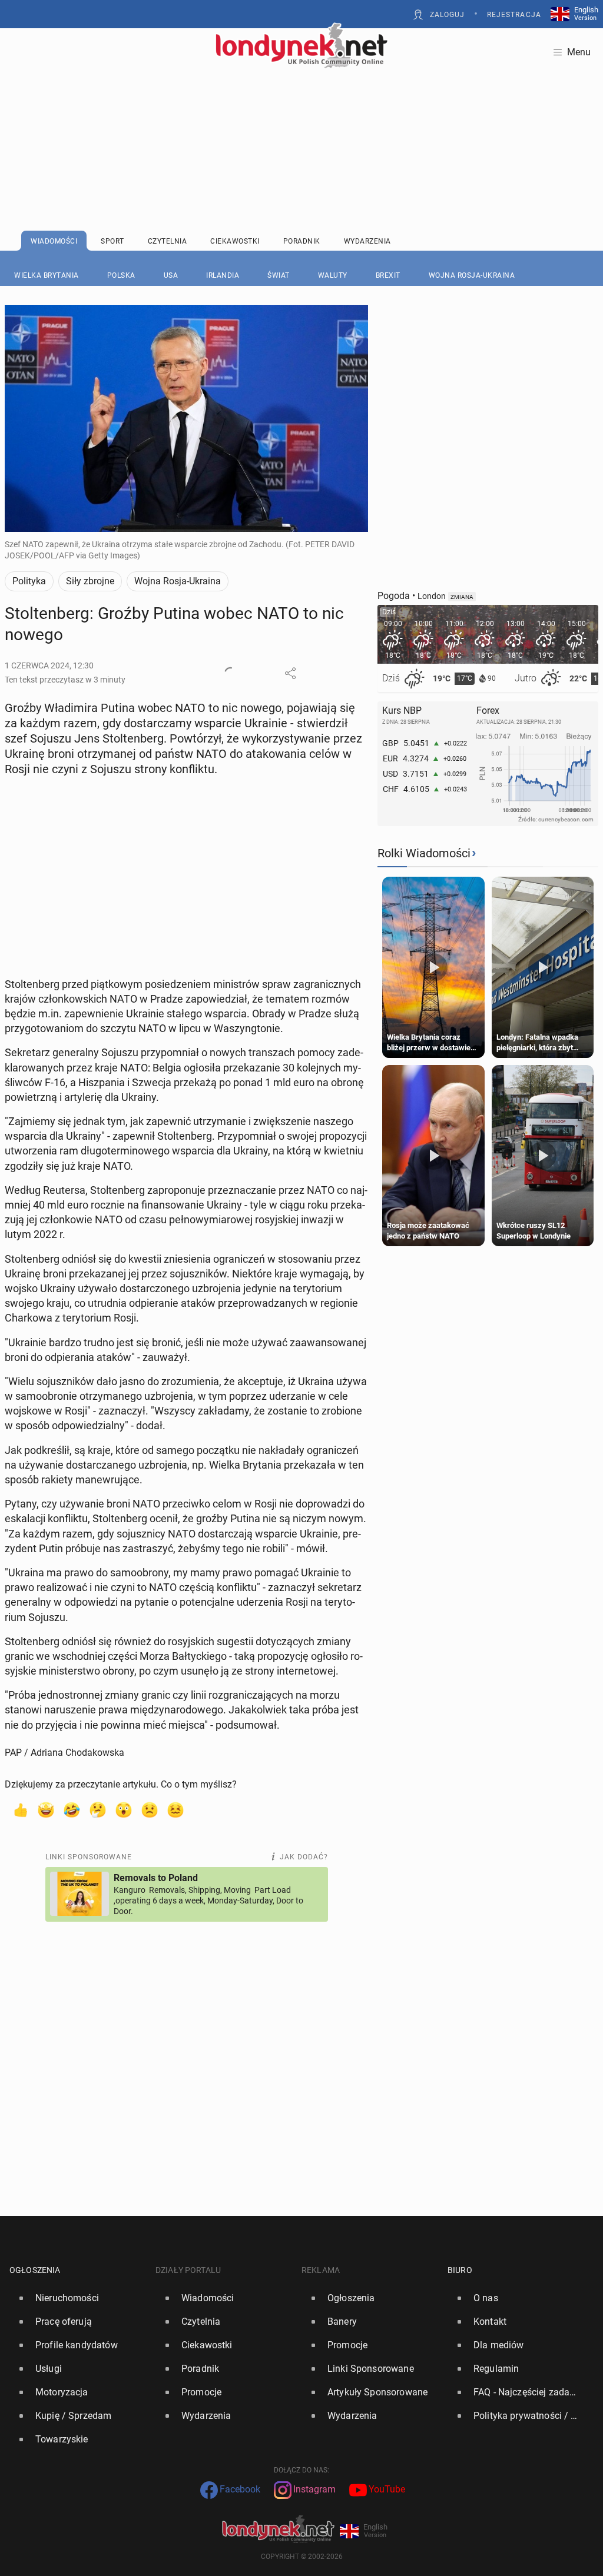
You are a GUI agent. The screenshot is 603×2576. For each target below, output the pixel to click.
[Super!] (46, 1809)
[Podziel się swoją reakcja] (230, 673)
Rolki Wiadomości (424, 853)
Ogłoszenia (35, 2270)
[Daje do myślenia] (98, 1809)
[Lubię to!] (20, 1809)
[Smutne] (150, 1809)
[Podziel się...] (290, 673)
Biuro (460, 2270)
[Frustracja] (175, 1809)
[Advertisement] (301, 121)
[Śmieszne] (72, 1809)
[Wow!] (124, 1809)
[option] (78, 2298)
